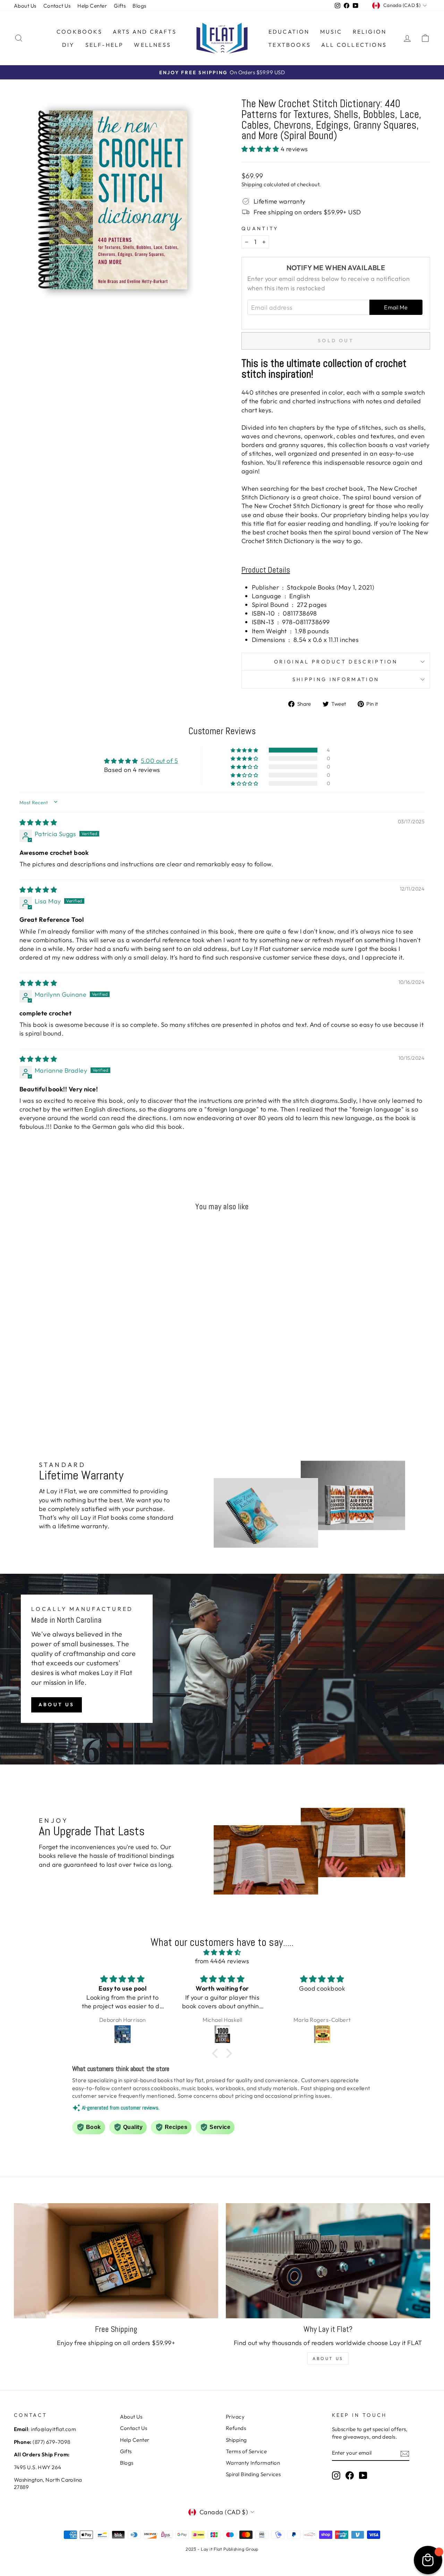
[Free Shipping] (116, 2261)
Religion (370, 32)
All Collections (354, 45)
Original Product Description (336, 662)
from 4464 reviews (222, 1961)
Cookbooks (79, 32)
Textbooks (289, 45)
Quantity (260, 229)
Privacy (235, 2417)
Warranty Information (253, 2463)
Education (289, 32)
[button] (261, 149)
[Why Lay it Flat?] (328, 2261)
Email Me (396, 307)
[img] (38, 822)
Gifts (120, 6)
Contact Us (57, 6)
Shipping (252, 184)
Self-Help (105, 45)
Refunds (236, 2428)
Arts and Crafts (145, 32)
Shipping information (336, 679)
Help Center (92, 6)
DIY (69, 45)
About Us (25, 6)
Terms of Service (246, 2451)
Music (331, 32)
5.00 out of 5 (159, 761)
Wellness (152, 45)
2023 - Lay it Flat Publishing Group (222, 2549)
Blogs (139, 6)
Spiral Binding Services (253, 2474)
